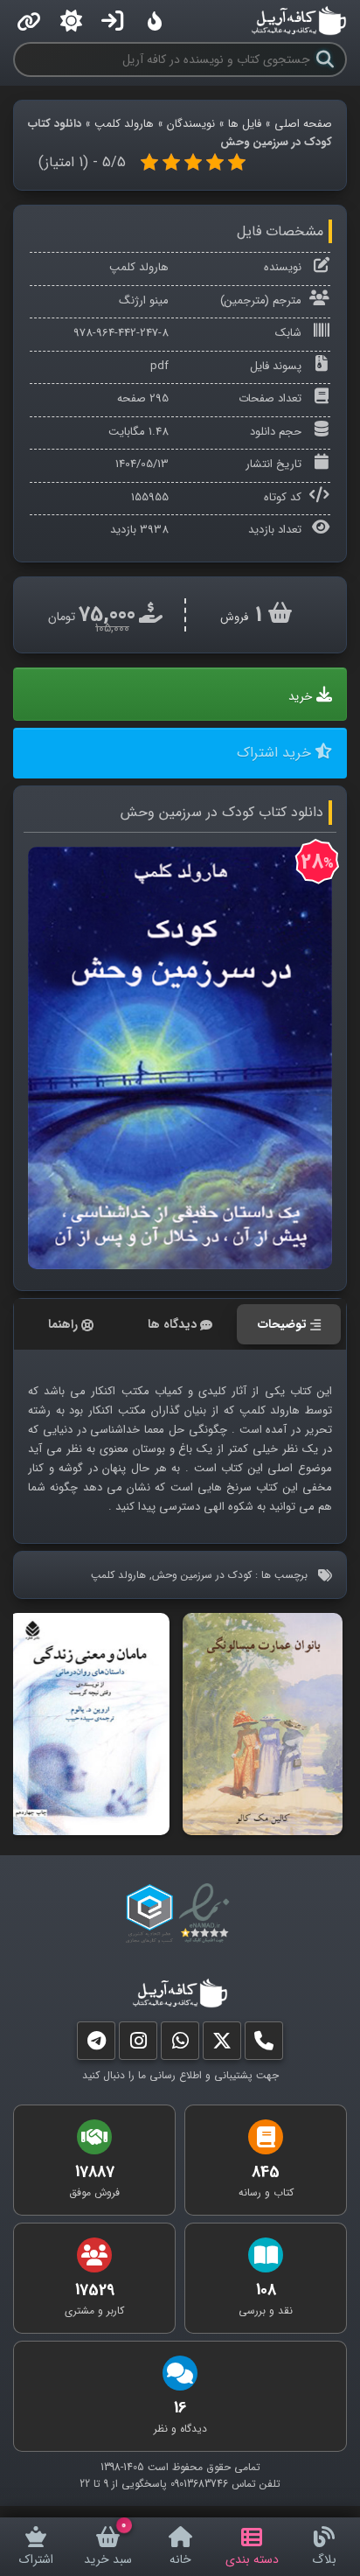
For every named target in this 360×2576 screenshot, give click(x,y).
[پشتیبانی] (180, 2045)
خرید (300, 697)
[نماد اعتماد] (208, 1914)
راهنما (63, 1324)
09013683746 (199, 2484)
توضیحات (282, 1324)
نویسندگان (191, 124)
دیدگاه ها (172, 1324)
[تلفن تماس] (264, 2045)
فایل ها (245, 124)
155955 (150, 497)
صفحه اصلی (303, 124)
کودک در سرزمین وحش (202, 1575)
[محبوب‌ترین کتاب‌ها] (155, 21)
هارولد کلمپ (124, 124)
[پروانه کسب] (149, 1914)
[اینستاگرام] (138, 2045)
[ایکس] (222, 2045)
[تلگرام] (96, 2045)
